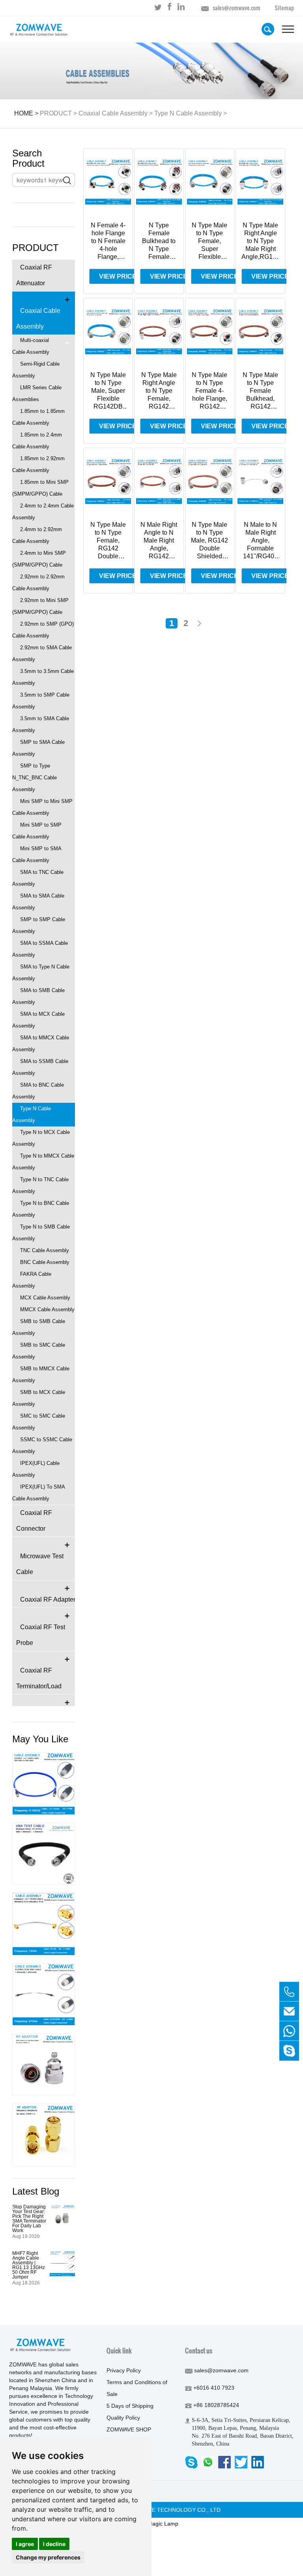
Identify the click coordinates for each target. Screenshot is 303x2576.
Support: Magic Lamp (151, 2524)
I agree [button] (25, 2544)
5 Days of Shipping (130, 2406)
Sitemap (284, 8)
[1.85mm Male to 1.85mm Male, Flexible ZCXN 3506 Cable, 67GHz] (43, 1994)
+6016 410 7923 (214, 2388)
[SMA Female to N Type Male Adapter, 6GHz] (43, 2065)
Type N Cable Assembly (188, 113)
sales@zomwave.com (237, 8)
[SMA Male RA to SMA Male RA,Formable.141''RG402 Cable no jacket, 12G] (43, 1924)
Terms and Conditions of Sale (137, 2388)
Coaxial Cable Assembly (113, 113)
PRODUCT (56, 113)
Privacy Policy (124, 2370)
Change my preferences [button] (48, 2557)
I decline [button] (54, 2544)
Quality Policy (123, 2418)
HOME (24, 113)
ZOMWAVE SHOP (129, 2429)
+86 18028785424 (216, 2405)
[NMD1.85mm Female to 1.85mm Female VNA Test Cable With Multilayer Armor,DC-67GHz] (43, 1854)
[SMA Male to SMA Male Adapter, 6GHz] (43, 2135)
